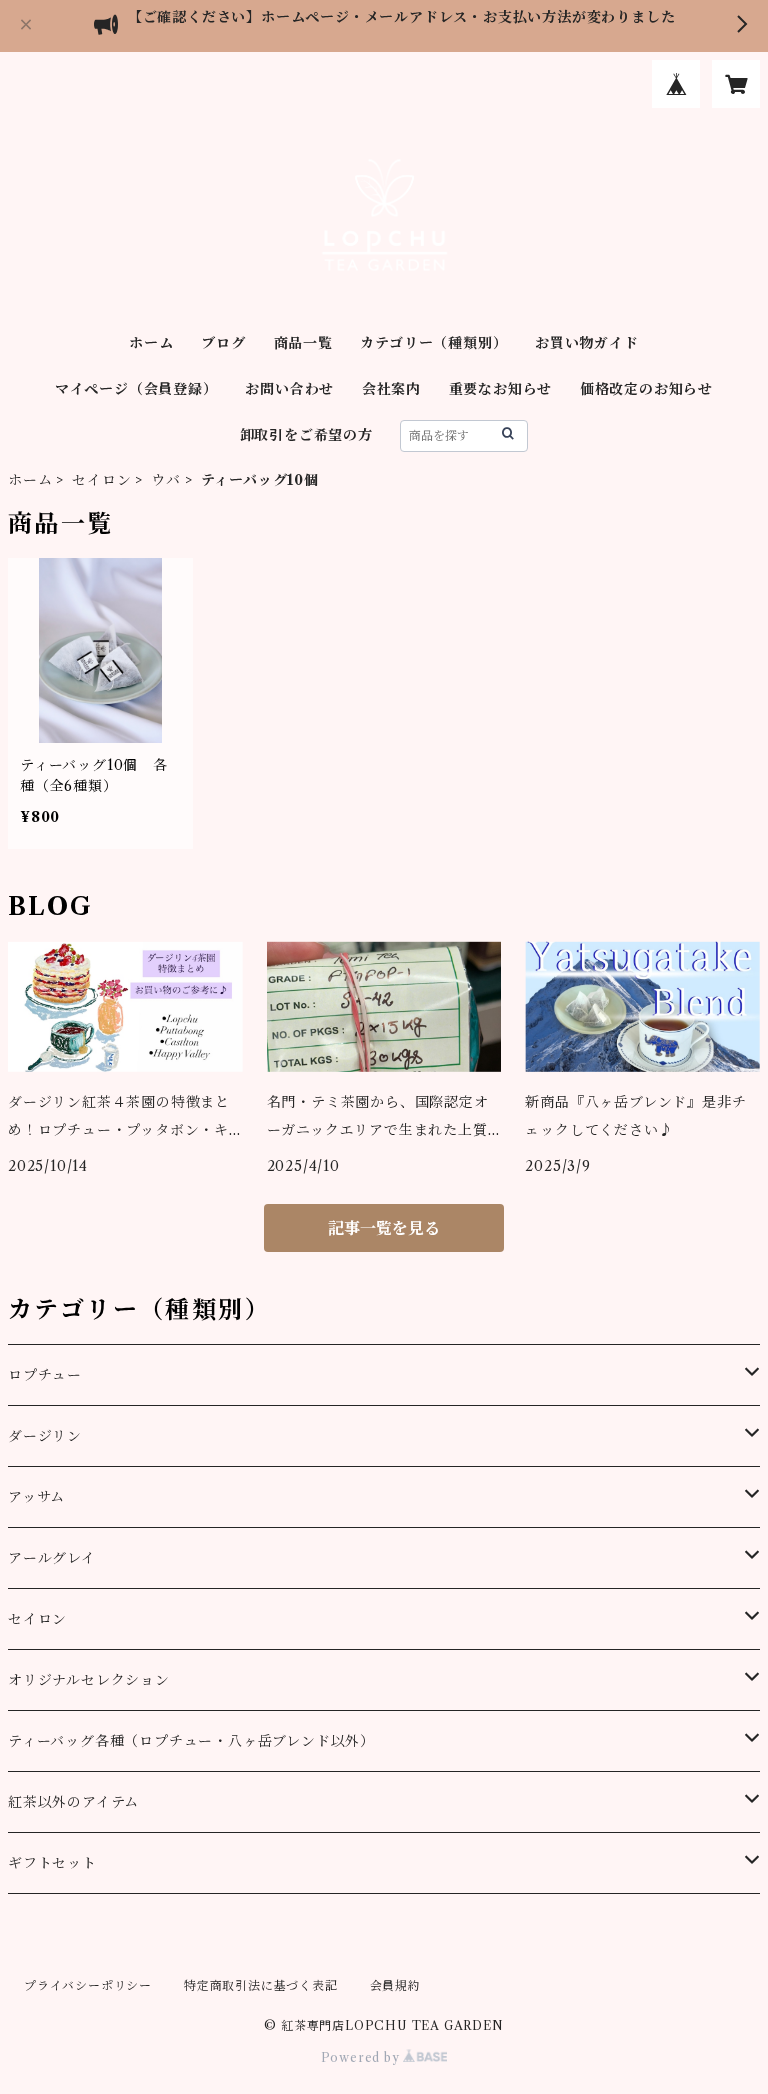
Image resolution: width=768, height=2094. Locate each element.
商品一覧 (303, 343)
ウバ (166, 480)
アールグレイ (52, 1558)
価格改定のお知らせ (646, 389)
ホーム (151, 343)
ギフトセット (52, 1863)
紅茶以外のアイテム (73, 1802)
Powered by (362, 2057)
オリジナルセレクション (89, 1680)
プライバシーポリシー (88, 1985)
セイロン (101, 480)
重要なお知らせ (501, 389)
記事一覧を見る (384, 1228)
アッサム (36, 1497)
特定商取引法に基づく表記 (261, 1985)
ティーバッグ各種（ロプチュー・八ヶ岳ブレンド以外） (191, 1741)
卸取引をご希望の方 (306, 435)
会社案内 (391, 389)
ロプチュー (45, 1375)
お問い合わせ (289, 389)
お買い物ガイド (587, 343)
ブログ (223, 343)
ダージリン (45, 1436)
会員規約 (395, 1985)
